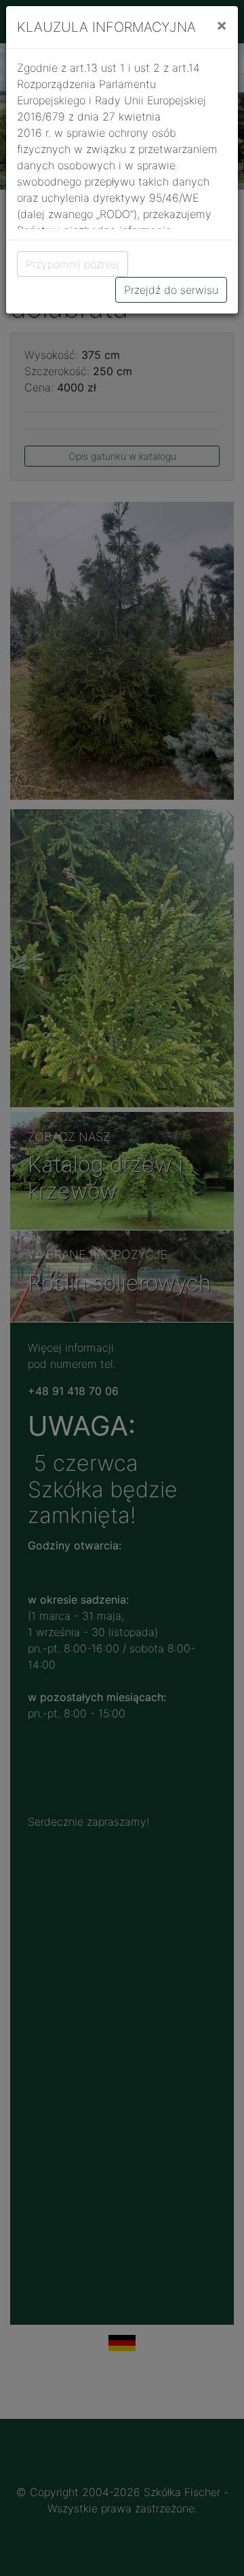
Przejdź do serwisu (171, 290)
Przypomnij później (73, 264)
